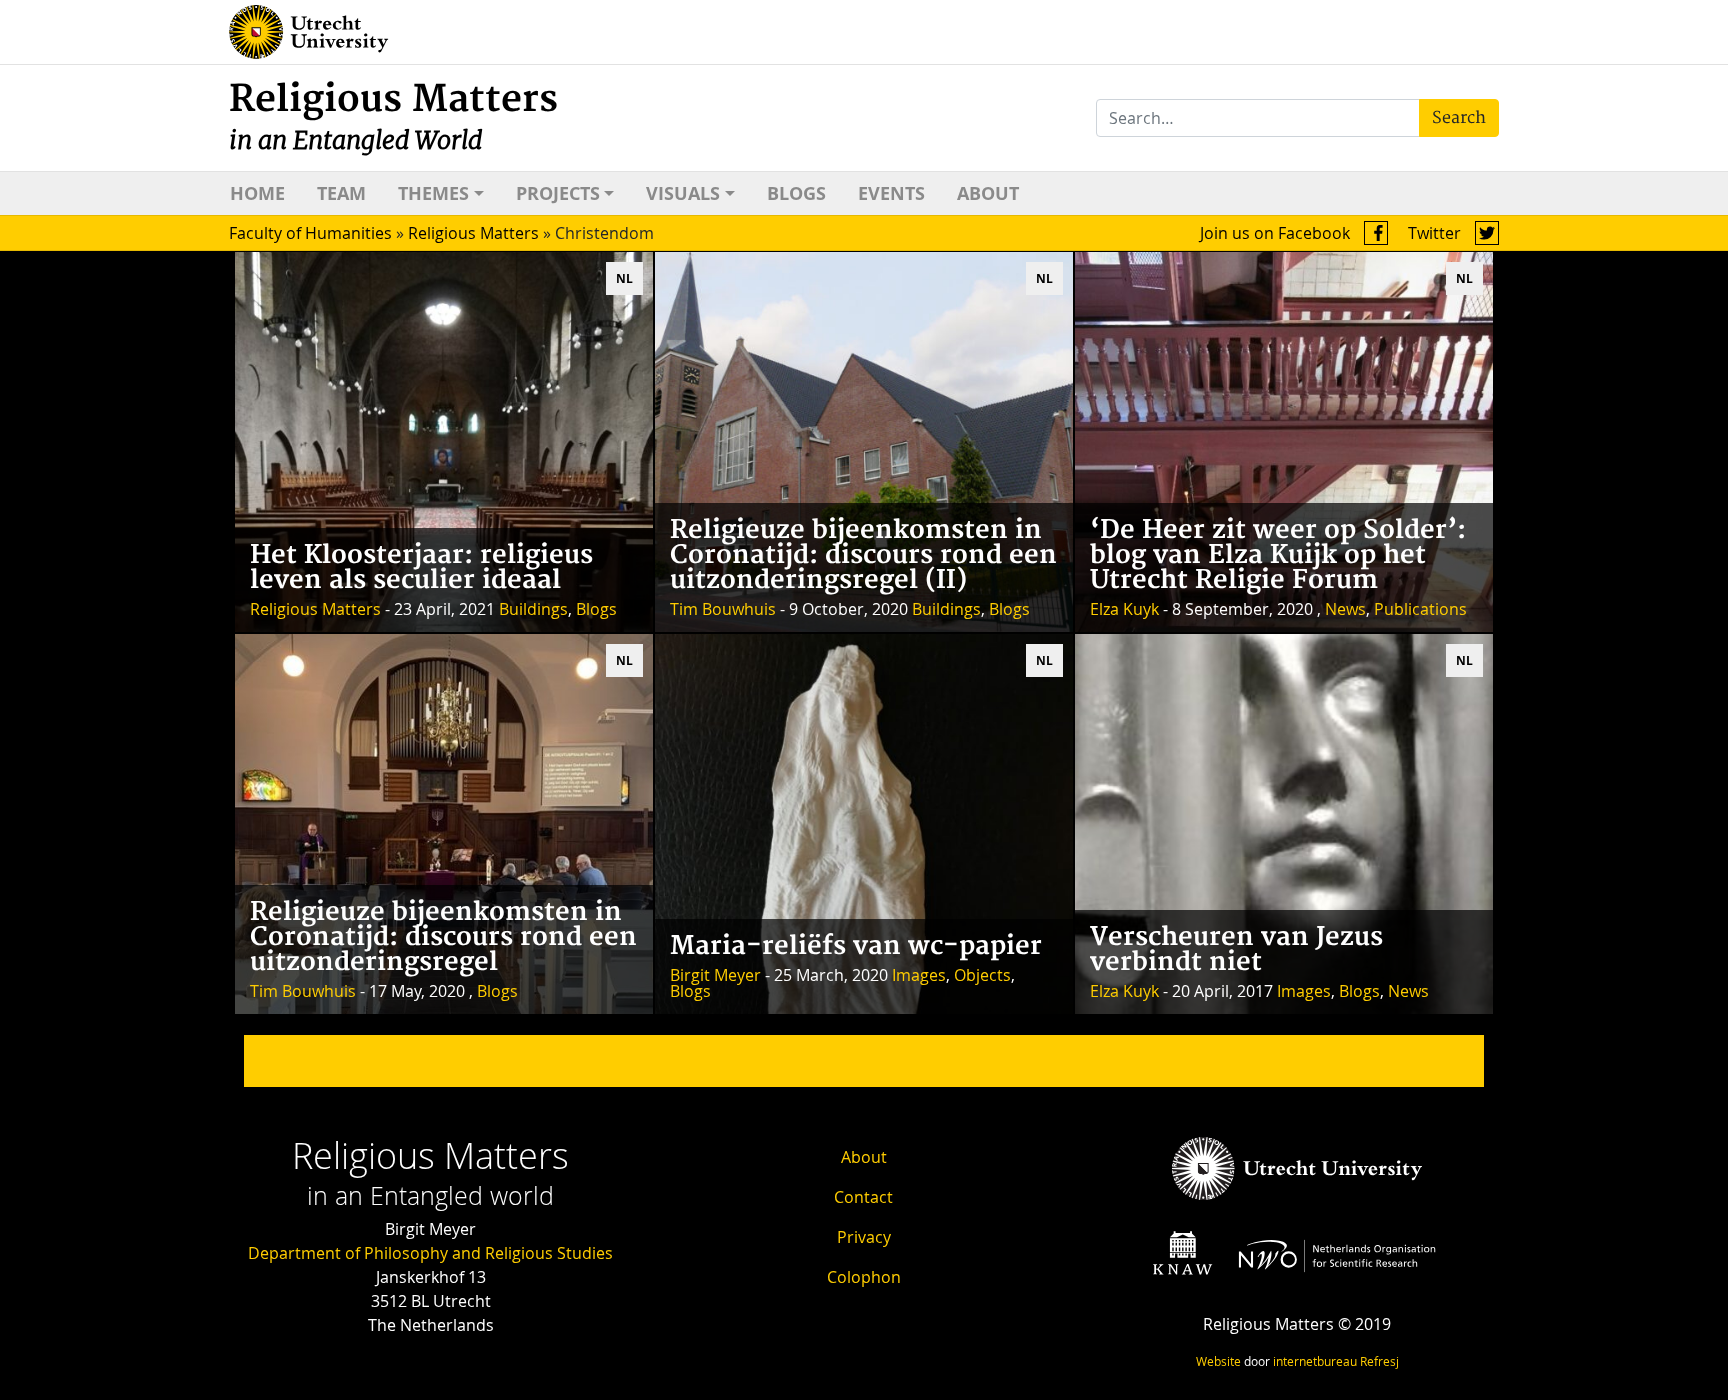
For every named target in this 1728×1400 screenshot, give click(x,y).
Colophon (864, 1277)
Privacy (864, 1237)
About (988, 193)
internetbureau (1315, 1361)
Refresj (1379, 1361)
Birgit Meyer (715, 975)
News (1345, 609)
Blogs (796, 193)
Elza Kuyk (1124, 609)
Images (919, 975)
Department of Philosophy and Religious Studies (430, 1253)
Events (891, 193)
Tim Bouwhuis (723, 609)
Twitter (1436, 233)
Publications (1420, 609)
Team (341, 193)
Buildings (533, 609)
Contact (863, 1197)
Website (1218, 1361)
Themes (433, 193)
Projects (558, 193)
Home (257, 193)
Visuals (683, 193)
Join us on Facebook (1277, 233)
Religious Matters (393, 116)
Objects (982, 975)
